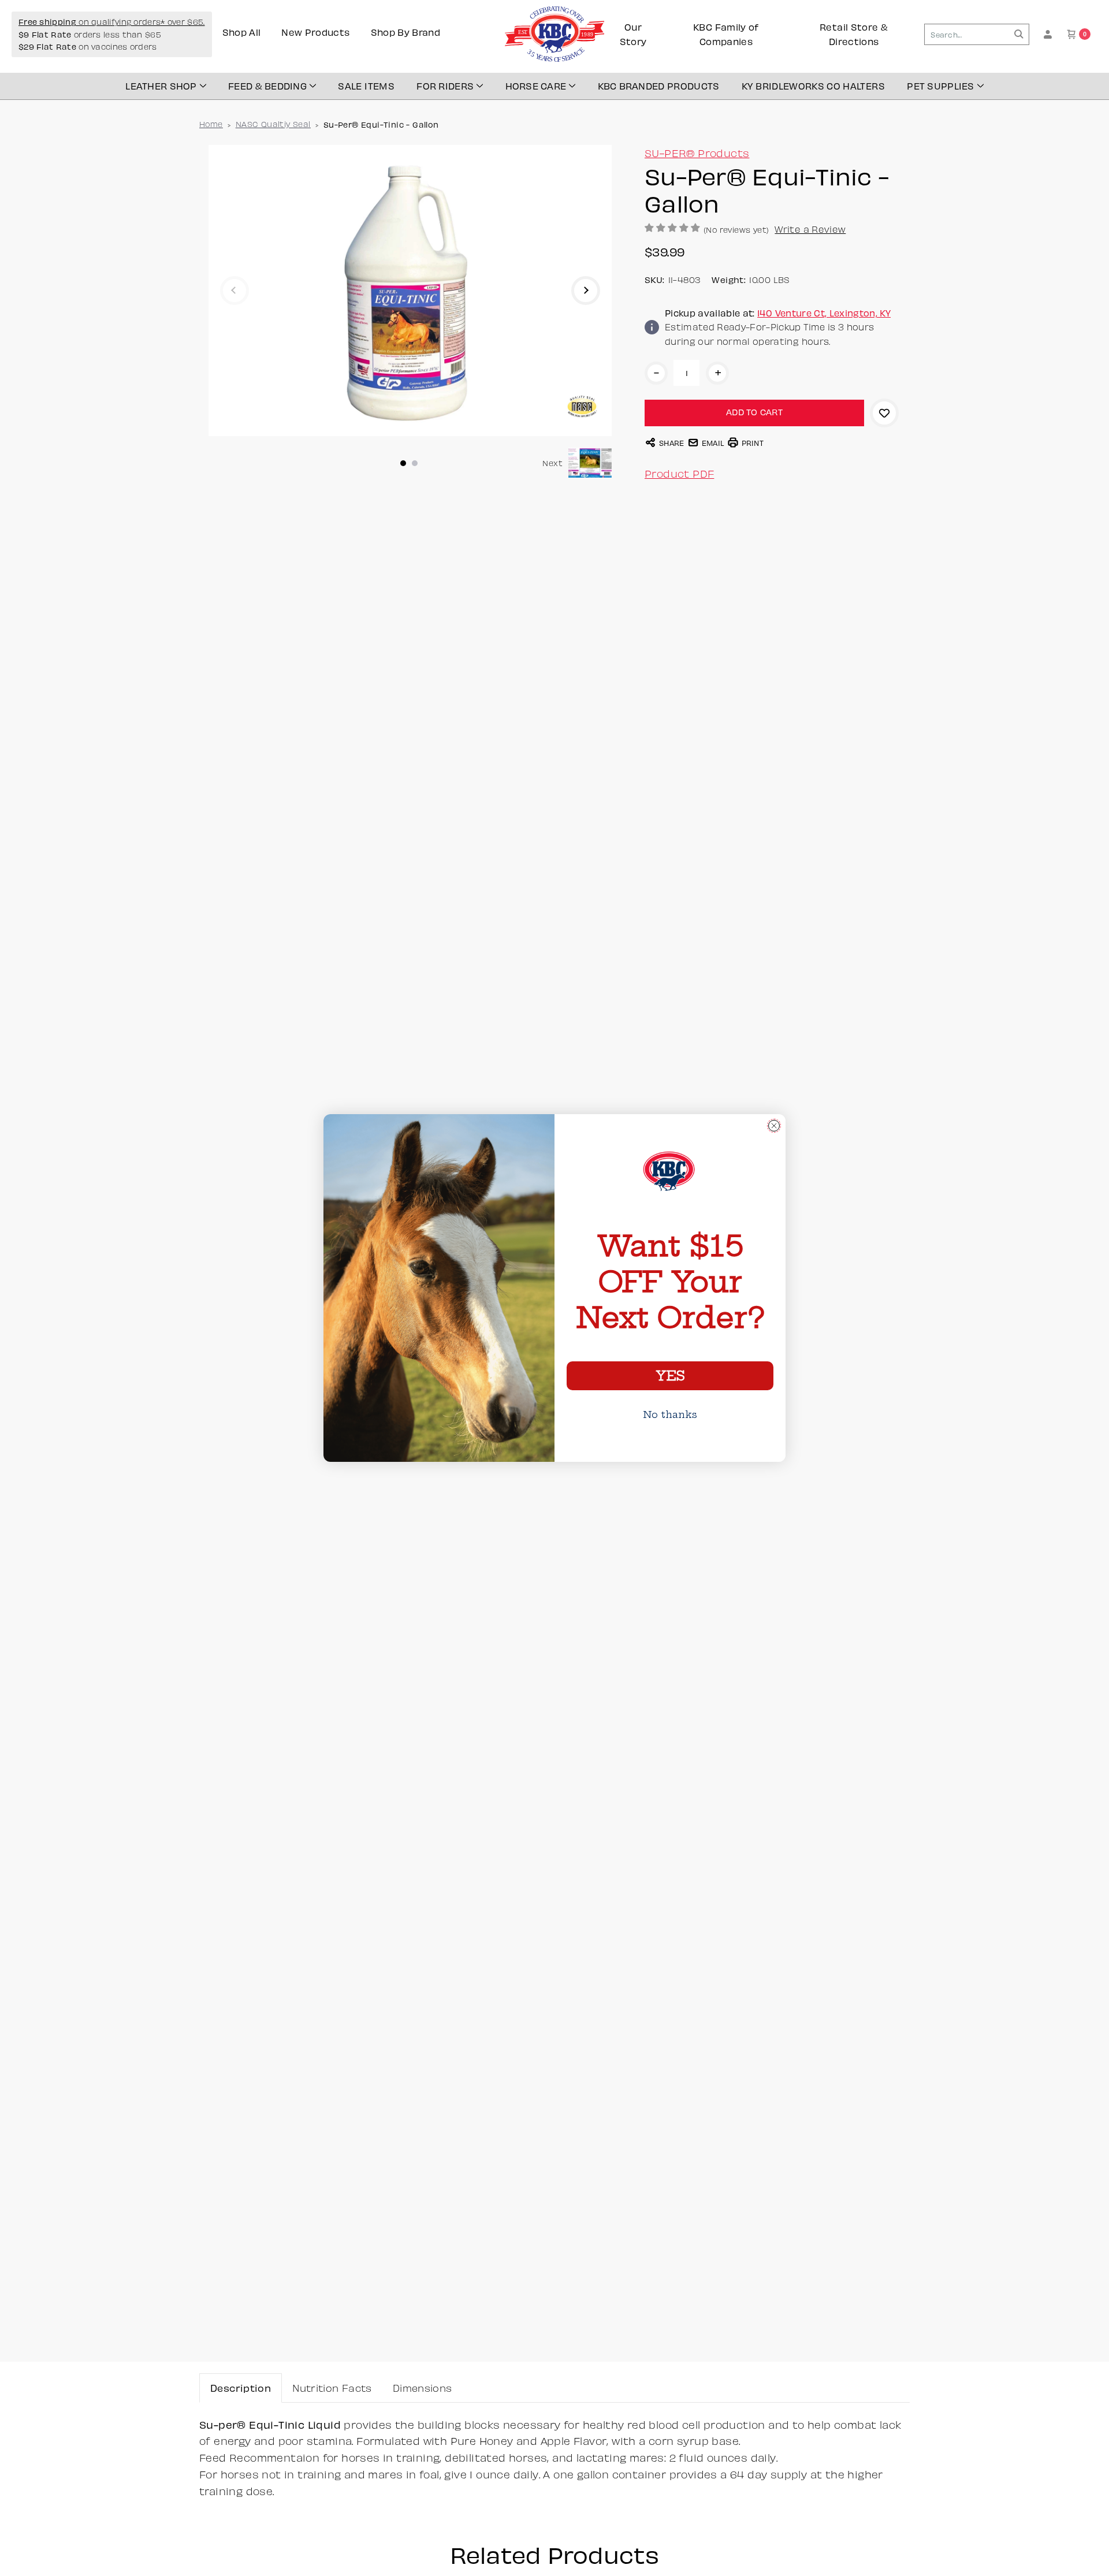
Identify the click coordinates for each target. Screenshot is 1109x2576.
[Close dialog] (774, 1126)
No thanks (670, 1414)
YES (670, 1376)
